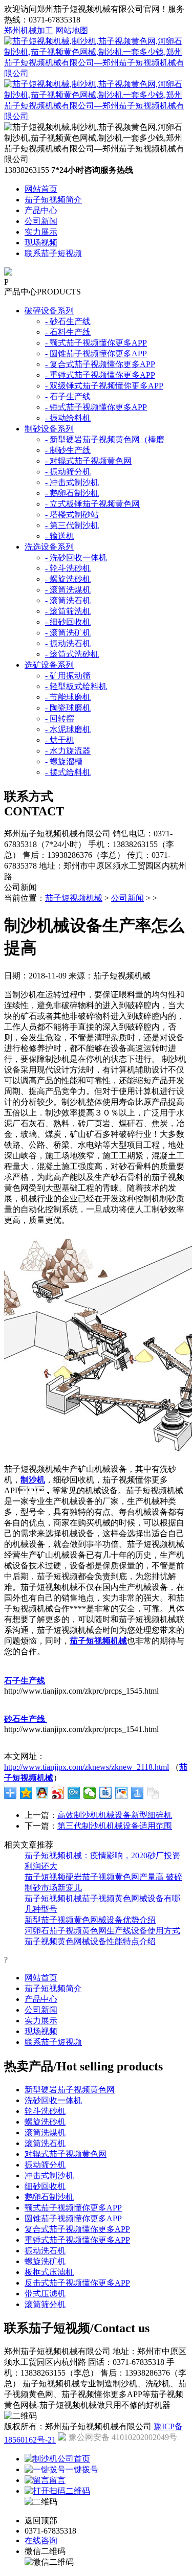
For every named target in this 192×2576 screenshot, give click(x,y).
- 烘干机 (60, 740)
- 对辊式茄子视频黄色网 (88, 461)
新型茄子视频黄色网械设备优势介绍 (90, 1920)
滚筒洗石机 (45, 2143)
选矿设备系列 (49, 665)
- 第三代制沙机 (72, 525)
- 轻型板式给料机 (76, 686)
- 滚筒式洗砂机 (72, 654)
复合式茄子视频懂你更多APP (77, 2229)
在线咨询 (41, 2540)
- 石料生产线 (68, 332)
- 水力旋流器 (68, 751)
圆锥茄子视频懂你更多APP (73, 2218)
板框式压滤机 (49, 2272)
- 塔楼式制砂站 (72, 515)
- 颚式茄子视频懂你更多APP (96, 343)
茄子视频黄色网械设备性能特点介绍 (90, 1941)
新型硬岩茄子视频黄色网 (70, 2090)
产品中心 (41, 210)
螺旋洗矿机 (45, 2261)
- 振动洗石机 (68, 643)
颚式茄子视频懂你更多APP (73, 2208)
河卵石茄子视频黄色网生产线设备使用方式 (102, 1931)
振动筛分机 (45, 2165)
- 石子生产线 (68, 396)
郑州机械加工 (29, 30)
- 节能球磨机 (68, 697)
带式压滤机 (45, 2294)
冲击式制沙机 (49, 2175)
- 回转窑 (60, 719)
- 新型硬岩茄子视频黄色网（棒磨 (105, 439)
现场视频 (41, 243)
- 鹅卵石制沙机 (72, 493)
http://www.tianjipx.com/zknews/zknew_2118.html (87, 1767)
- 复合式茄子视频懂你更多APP (100, 364)
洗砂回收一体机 (53, 2100)
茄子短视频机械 (74, 898)
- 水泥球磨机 (68, 729)
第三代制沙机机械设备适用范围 (115, 1826)
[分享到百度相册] (122, 1793)
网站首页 (41, 189)
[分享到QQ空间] (26, 1793)
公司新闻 (41, 221)
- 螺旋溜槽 (64, 761)
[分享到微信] (90, 1793)
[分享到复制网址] (153, 1793)
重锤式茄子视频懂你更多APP (77, 2240)
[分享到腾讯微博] (74, 1793)
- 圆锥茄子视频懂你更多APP (96, 354)
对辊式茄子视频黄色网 (66, 2154)
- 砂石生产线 (68, 321)
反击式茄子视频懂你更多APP (77, 2283)
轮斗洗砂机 (45, 2111)
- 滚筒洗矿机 (68, 633)
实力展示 (41, 232)
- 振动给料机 (68, 418)
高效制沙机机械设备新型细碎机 (115, 1815)
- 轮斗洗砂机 (68, 568)
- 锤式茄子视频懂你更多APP (96, 407)
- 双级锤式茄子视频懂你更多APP (104, 386)
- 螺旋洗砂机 (68, 579)
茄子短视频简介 (53, 200)
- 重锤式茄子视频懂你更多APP (100, 375)
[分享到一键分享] (137, 1793)
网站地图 (72, 30)
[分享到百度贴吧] (106, 1793)
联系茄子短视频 (53, 253)
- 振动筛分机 (68, 472)
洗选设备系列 (49, 547)
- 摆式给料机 (68, 772)
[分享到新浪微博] (58, 1793)
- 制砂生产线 (68, 450)
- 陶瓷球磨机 (68, 708)
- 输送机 (60, 536)
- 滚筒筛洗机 (68, 611)
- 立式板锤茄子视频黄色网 (92, 504)
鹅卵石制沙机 (49, 2197)
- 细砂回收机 (68, 622)
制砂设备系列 (49, 429)
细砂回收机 (45, 2186)
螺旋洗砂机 (45, 2122)
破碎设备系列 (49, 311)
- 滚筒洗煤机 (68, 590)
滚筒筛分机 (45, 2304)
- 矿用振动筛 (68, 676)
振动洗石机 (45, 2251)
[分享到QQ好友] (42, 1793)
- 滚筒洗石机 (68, 600)
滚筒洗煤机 (45, 2133)
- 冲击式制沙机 (72, 482)
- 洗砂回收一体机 (76, 557)
